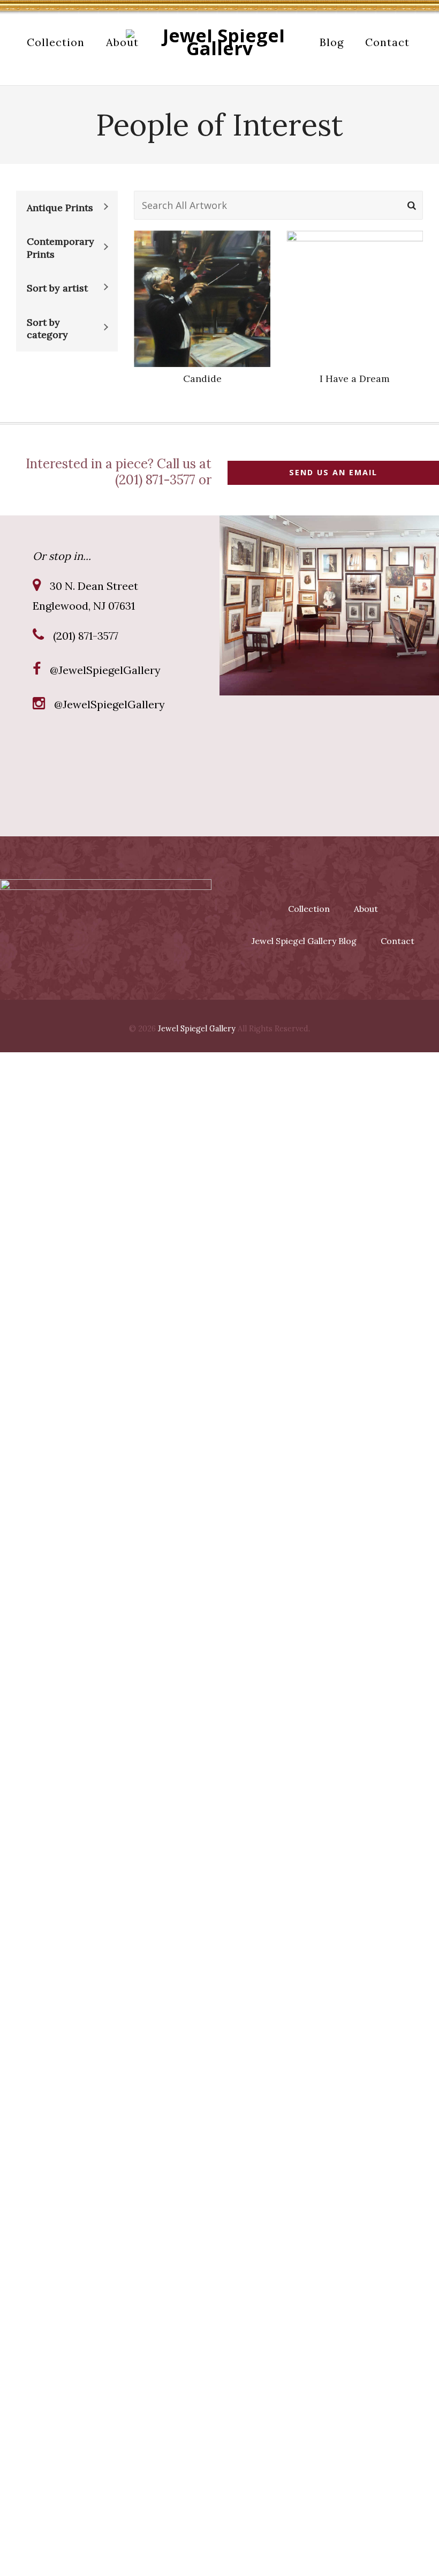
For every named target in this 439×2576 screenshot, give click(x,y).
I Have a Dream (355, 379)
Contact (398, 941)
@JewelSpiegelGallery (105, 670)
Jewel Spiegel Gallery (197, 1029)
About (366, 909)
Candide (202, 379)
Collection (309, 909)
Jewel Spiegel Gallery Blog (304, 941)
